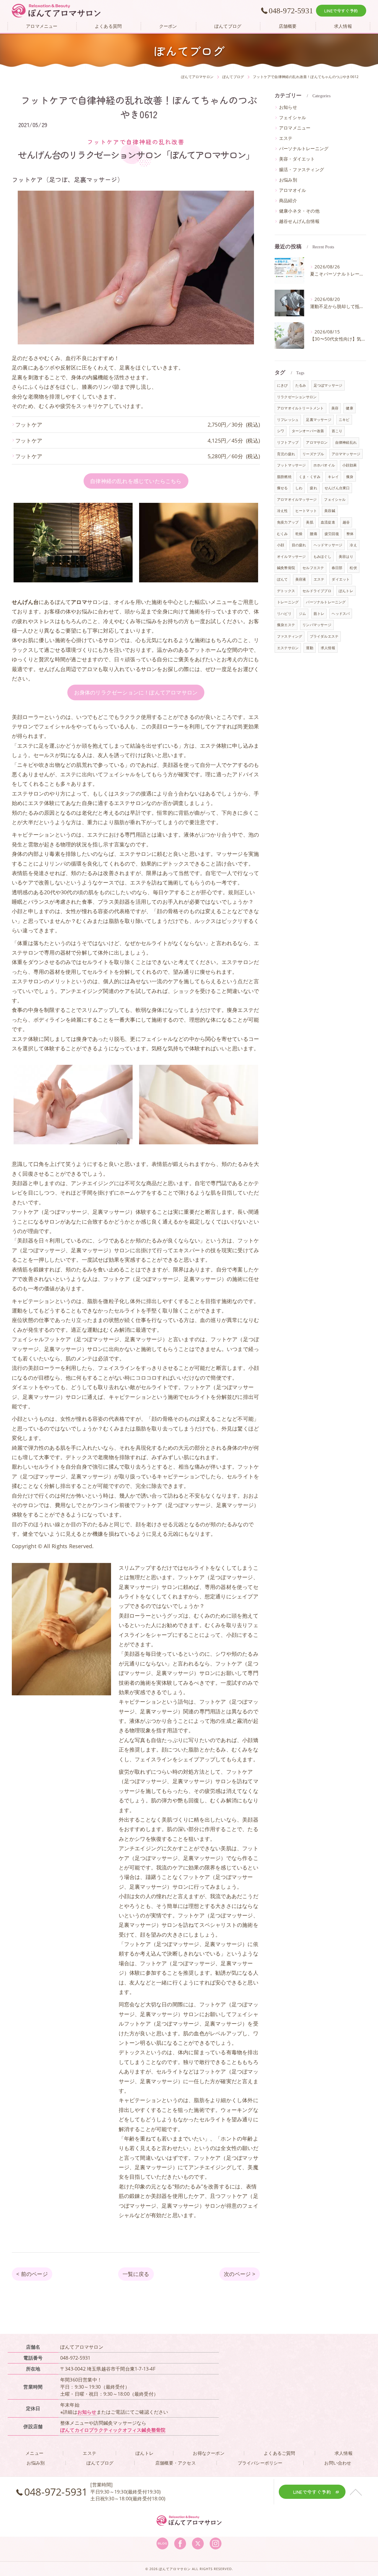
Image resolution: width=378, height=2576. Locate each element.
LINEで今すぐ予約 (341, 11)
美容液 (301, 579)
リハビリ (284, 614)
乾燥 (299, 534)
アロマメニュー (295, 128)
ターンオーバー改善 (308, 431)
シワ (281, 431)
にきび (282, 385)
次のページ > (239, 2274)
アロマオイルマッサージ (297, 499)
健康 (349, 408)
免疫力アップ (288, 522)
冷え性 (282, 511)
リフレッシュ (288, 420)
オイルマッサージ (291, 556)
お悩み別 (288, 180)
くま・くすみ (310, 477)
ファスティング (290, 636)
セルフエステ (313, 568)
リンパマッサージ (317, 625)
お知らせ (288, 107)
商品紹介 (288, 201)
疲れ (313, 488)
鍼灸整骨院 (286, 568)
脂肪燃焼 (284, 477)
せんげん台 (52, 669)
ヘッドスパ (341, 614)
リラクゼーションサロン (297, 397)
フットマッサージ (291, 465)
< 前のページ (32, 2274)
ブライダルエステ (324, 636)
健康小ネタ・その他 (299, 211)
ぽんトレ (346, 591)
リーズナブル (313, 454)
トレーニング (288, 602)
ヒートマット (306, 511)
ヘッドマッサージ (328, 545)
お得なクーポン (208, 2453)
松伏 (353, 568)
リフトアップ (288, 442)
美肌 (309, 522)
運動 (309, 648)
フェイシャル (293, 118)
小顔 (281, 545)
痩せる (282, 488)
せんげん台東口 (337, 488)
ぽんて (282, 579)
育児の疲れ (286, 454)
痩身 (350, 477)
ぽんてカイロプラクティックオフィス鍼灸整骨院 (113, 2430)
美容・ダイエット (297, 159)
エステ (286, 138)
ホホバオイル (324, 465)
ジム (302, 614)
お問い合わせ (338, 2463)
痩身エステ (286, 625)
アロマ (90, 669)
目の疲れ (299, 545)
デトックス (286, 591)
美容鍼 (330, 511)
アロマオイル (293, 190)
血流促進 (328, 522)
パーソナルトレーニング (304, 149)
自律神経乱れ (346, 442)
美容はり (346, 556)
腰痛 (313, 534)
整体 (350, 534)
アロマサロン (317, 442)
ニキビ (344, 420)
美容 (335, 408)
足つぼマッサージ (328, 385)
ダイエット (341, 579)
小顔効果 (350, 465)
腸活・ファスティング (302, 170)
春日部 (337, 568)
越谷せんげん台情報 (299, 221)
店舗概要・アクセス (176, 2463)
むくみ (282, 534)
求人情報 (328, 648)
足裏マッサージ (318, 420)
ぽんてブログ (100, 2463)
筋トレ (319, 614)
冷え (353, 545)
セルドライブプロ (317, 591)
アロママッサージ (346, 454)
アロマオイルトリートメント (300, 408)
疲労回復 (332, 534)
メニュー (34, 2453)
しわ (299, 488)
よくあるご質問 (279, 2453)
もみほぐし (322, 556)
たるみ (301, 385)
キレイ (333, 477)
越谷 (346, 522)
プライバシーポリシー (260, 2463)
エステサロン (288, 648)
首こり (337, 431)
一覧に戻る (136, 2274)
